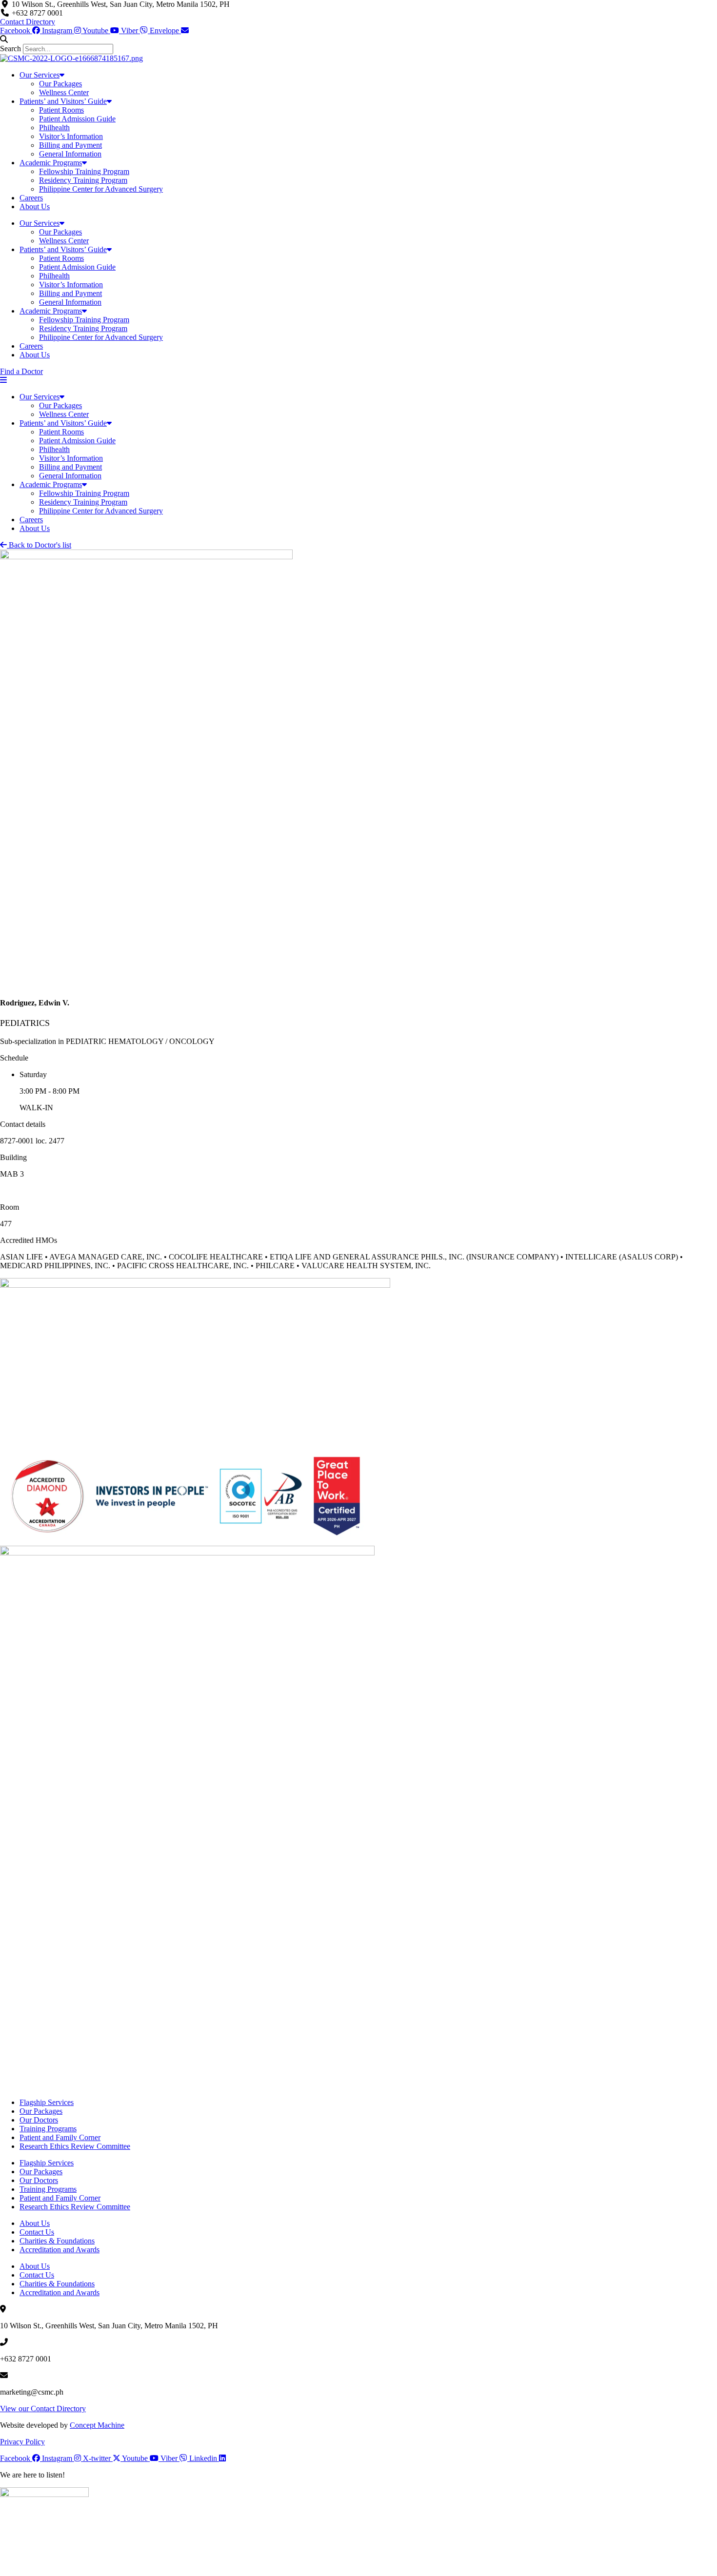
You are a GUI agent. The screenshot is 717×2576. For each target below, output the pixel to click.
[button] (358, 39)
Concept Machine (97, 2425)
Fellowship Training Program (84, 171)
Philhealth (54, 128)
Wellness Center (64, 92)
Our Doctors (39, 2120)
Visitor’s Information (71, 136)
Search (10, 49)
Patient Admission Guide (77, 119)
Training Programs (48, 2129)
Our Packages (60, 84)
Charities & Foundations (57, 2241)
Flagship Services (47, 2102)
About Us (35, 206)
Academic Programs (51, 163)
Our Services (40, 75)
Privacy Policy (22, 2442)
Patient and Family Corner (60, 2137)
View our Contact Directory (43, 2409)
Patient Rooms (61, 110)
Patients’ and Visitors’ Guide (63, 101)
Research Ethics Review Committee (75, 2146)
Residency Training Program (83, 180)
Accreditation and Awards (60, 2250)
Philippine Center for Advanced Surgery (101, 189)
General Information (70, 154)
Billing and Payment (70, 145)
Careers (31, 198)
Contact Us (37, 2232)
